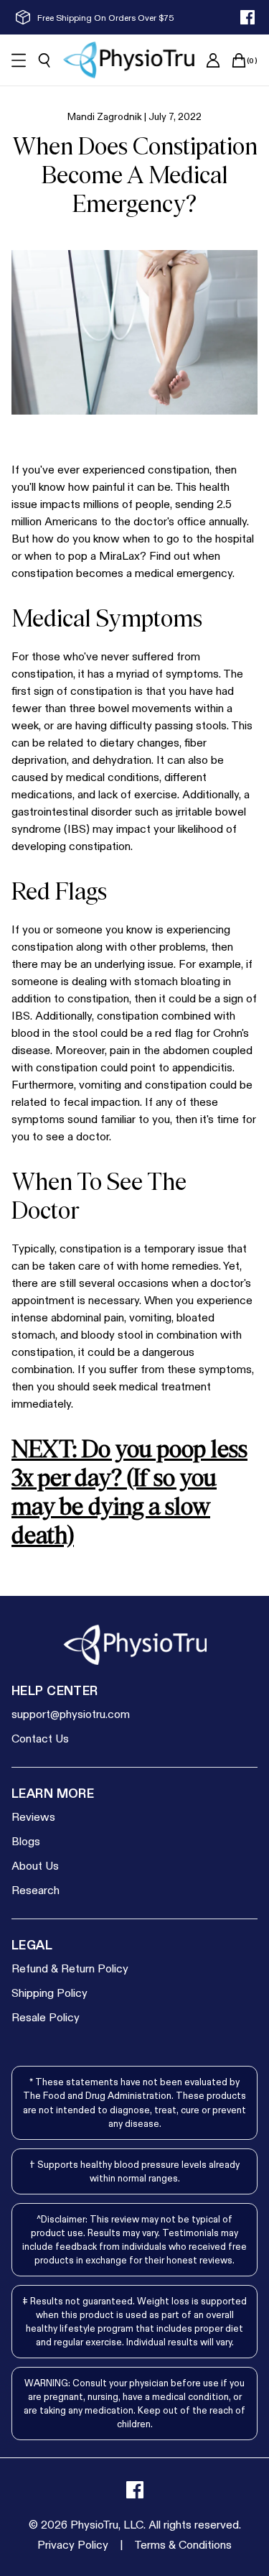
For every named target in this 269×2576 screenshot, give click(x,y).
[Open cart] (239, 60)
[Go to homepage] (129, 60)
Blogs (26, 1841)
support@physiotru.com (71, 1713)
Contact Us (40, 1738)
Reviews (33, 1816)
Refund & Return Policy (70, 1968)
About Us (35, 1865)
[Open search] (44, 60)
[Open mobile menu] (19, 60)
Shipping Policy (49, 1992)
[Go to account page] (213, 60)
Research (36, 1889)
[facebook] (247, 17)
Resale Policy (46, 2017)
